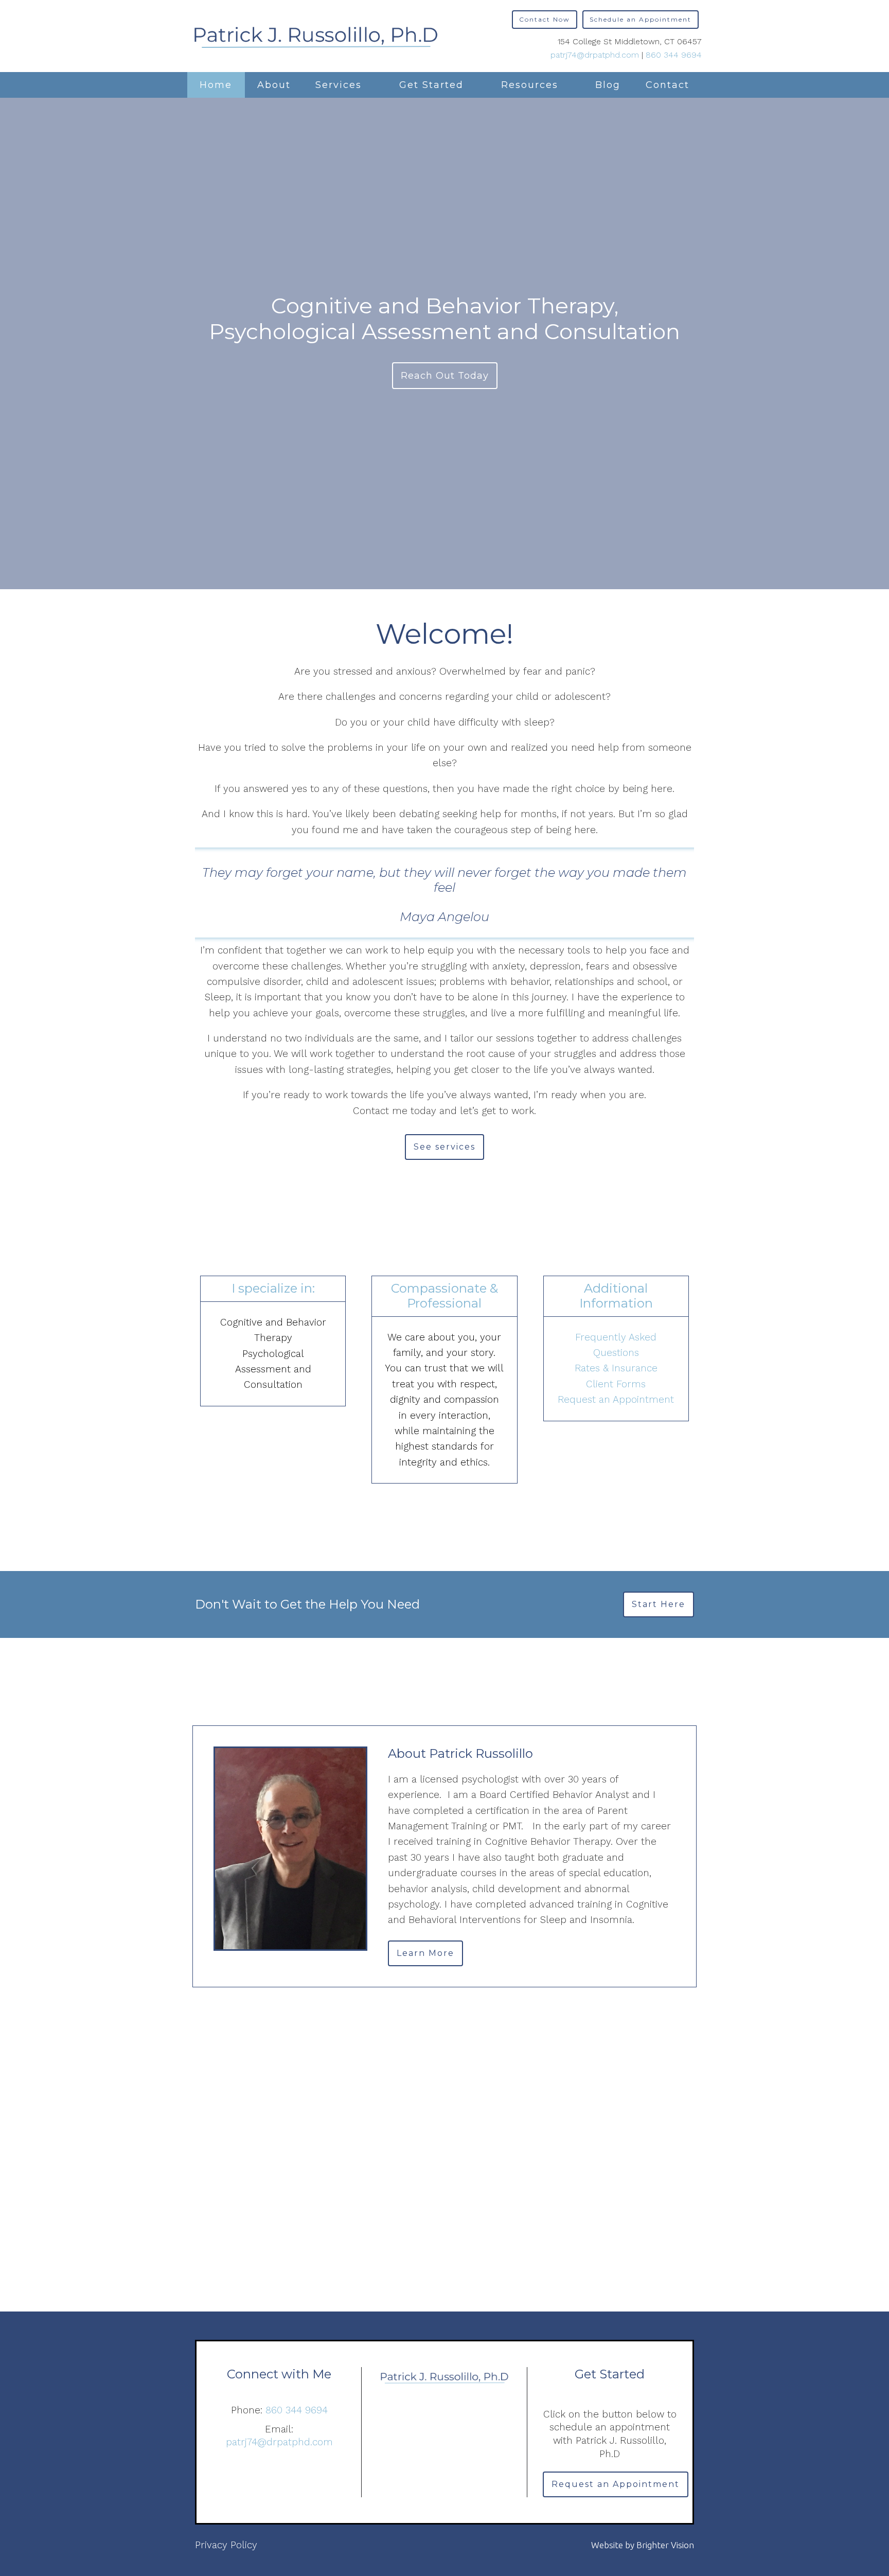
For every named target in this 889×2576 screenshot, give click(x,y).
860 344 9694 (674, 55)
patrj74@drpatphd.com (595, 55)
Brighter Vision (665, 2545)
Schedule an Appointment (641, 19)
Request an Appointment (616, 1399)
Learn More (425, 1953)
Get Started (431, 85)
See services (444, 1147)
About (274, 85)
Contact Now (545, 19)
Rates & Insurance (616, 1368)
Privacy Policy (226, 2545)
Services (339, 85)
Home (216, 85)
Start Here (659, 1604)
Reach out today (445, 376)
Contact (668, 85)
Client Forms (616, 1384)
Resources (530, 85)
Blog (608, 85)
